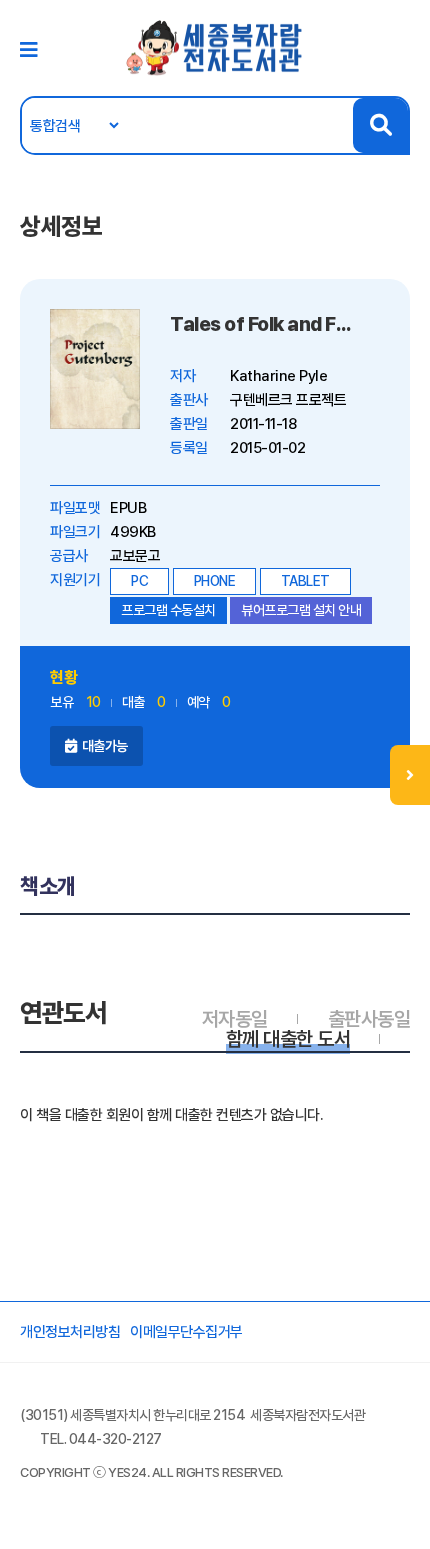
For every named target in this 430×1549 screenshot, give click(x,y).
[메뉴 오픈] (410, 775)
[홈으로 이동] (215, 47)
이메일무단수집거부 (186, 1332)
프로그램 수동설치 (168, 610)
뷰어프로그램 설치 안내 (301, 610)
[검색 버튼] (380, 125)
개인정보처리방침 (70, 1332)
